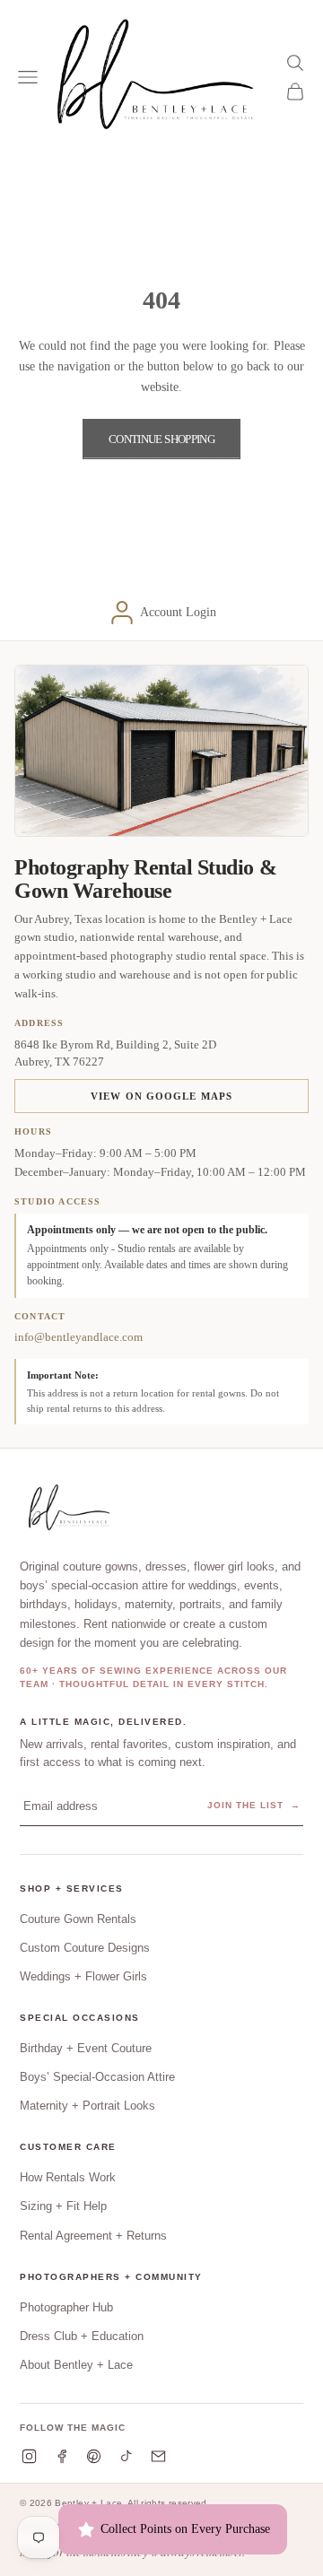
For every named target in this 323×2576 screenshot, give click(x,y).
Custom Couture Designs (85, 1948)
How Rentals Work (68, 2177)
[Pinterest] (94, 2456)
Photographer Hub (66, 2307)
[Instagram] (29, 2456)
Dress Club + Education (82, 2336)
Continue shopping (161, 439)
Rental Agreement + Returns (93, 2236)
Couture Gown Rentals (78, 1919)
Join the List (254, 1805)
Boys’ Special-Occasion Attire (97, 2077)
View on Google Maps (161, 1096)
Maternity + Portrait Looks (87, 2106)
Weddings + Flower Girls (83, 1976)
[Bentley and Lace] (72, 1509)
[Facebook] (61, 2456)
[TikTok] (126, 2456)
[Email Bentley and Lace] (158, 2456)
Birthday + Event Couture (86, 2048)
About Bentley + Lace (76, 2365)
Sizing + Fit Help (63, 2206)
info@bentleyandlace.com (79, 1337)
